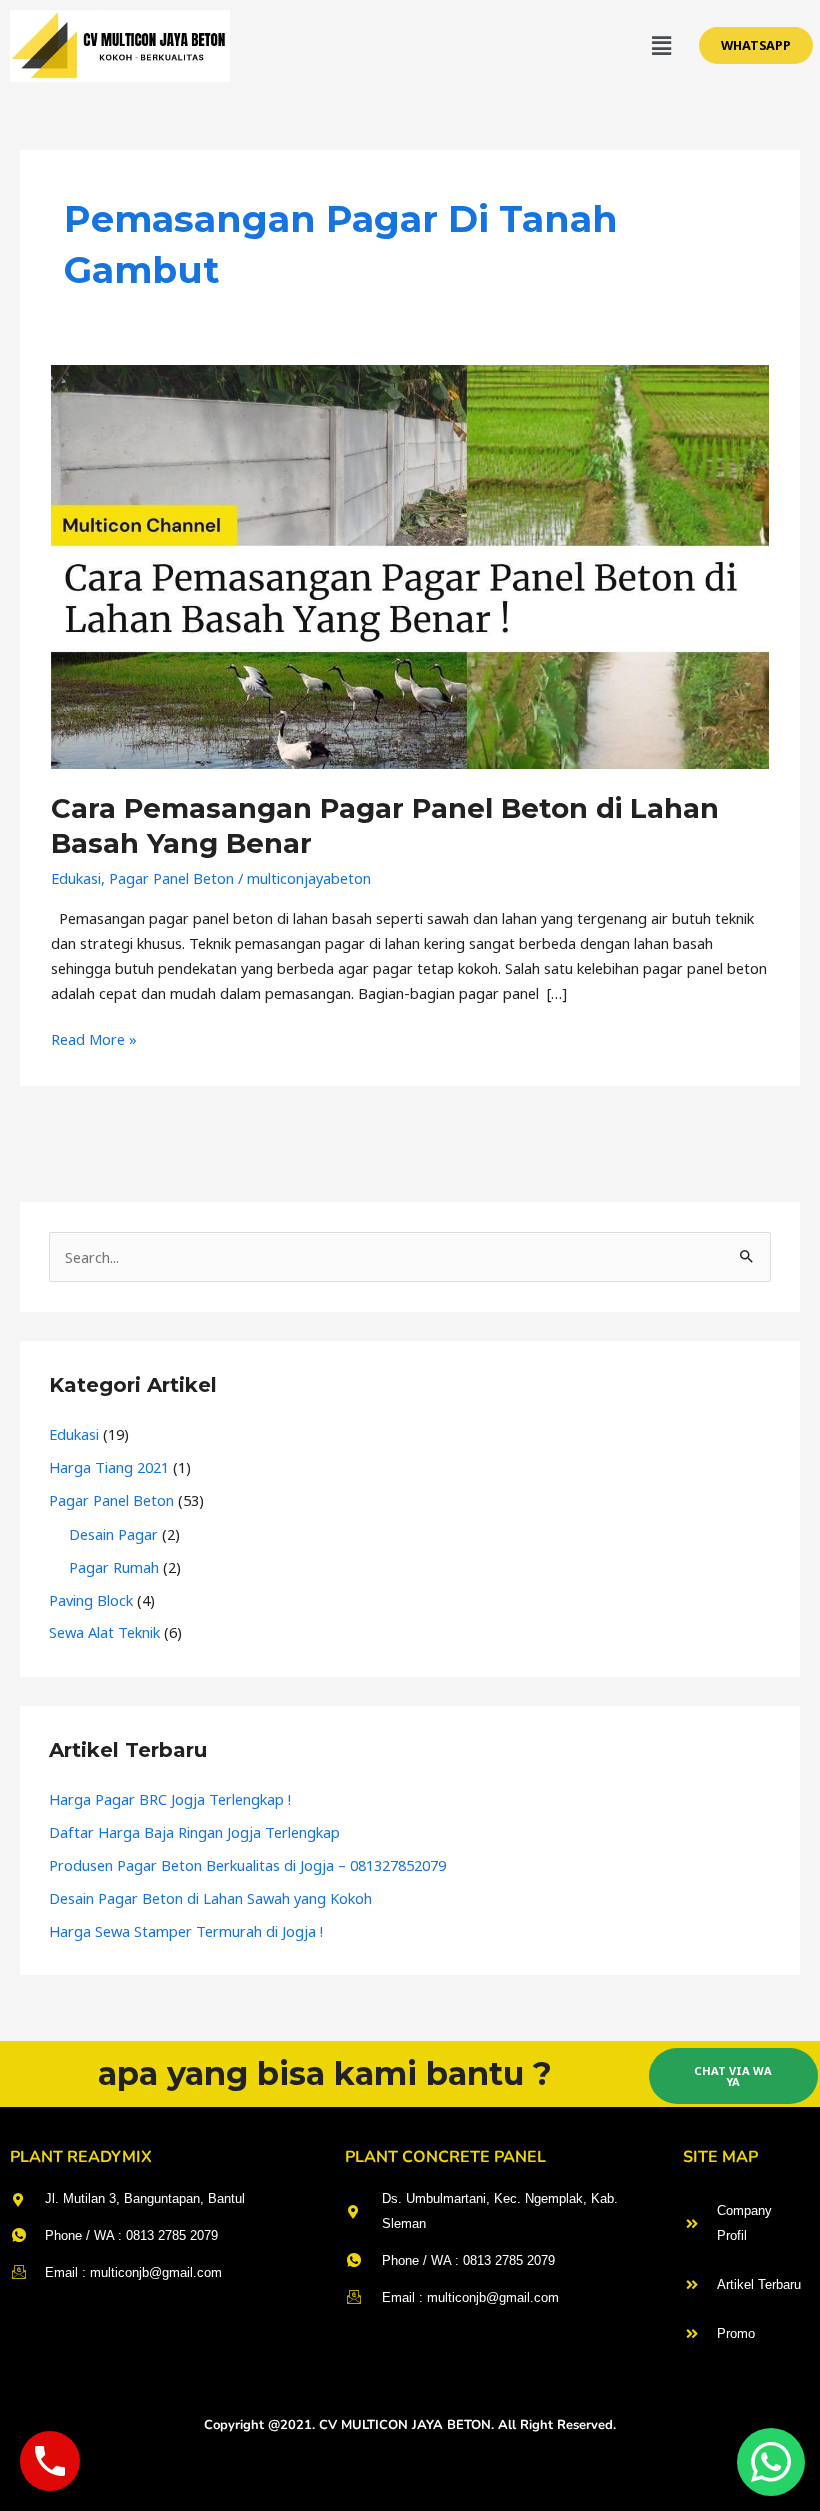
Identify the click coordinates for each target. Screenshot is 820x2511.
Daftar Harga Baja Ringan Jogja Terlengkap (194, 1832)
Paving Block (91, 1600)
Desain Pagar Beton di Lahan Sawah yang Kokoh (210, 1898)
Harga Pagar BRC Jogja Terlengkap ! (170, 1799)
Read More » (94, 1038)
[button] (661, 46)
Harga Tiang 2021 (109, 1467)
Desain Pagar (113, 1534)
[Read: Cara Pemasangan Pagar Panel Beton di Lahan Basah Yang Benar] (410, 565)
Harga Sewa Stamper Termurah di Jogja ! (186, 1931)
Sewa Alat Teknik (104, 1632)
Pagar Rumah (114, 1567)
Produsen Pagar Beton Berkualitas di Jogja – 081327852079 (247, 1865)
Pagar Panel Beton (171, 878)
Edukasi (76, 878)
